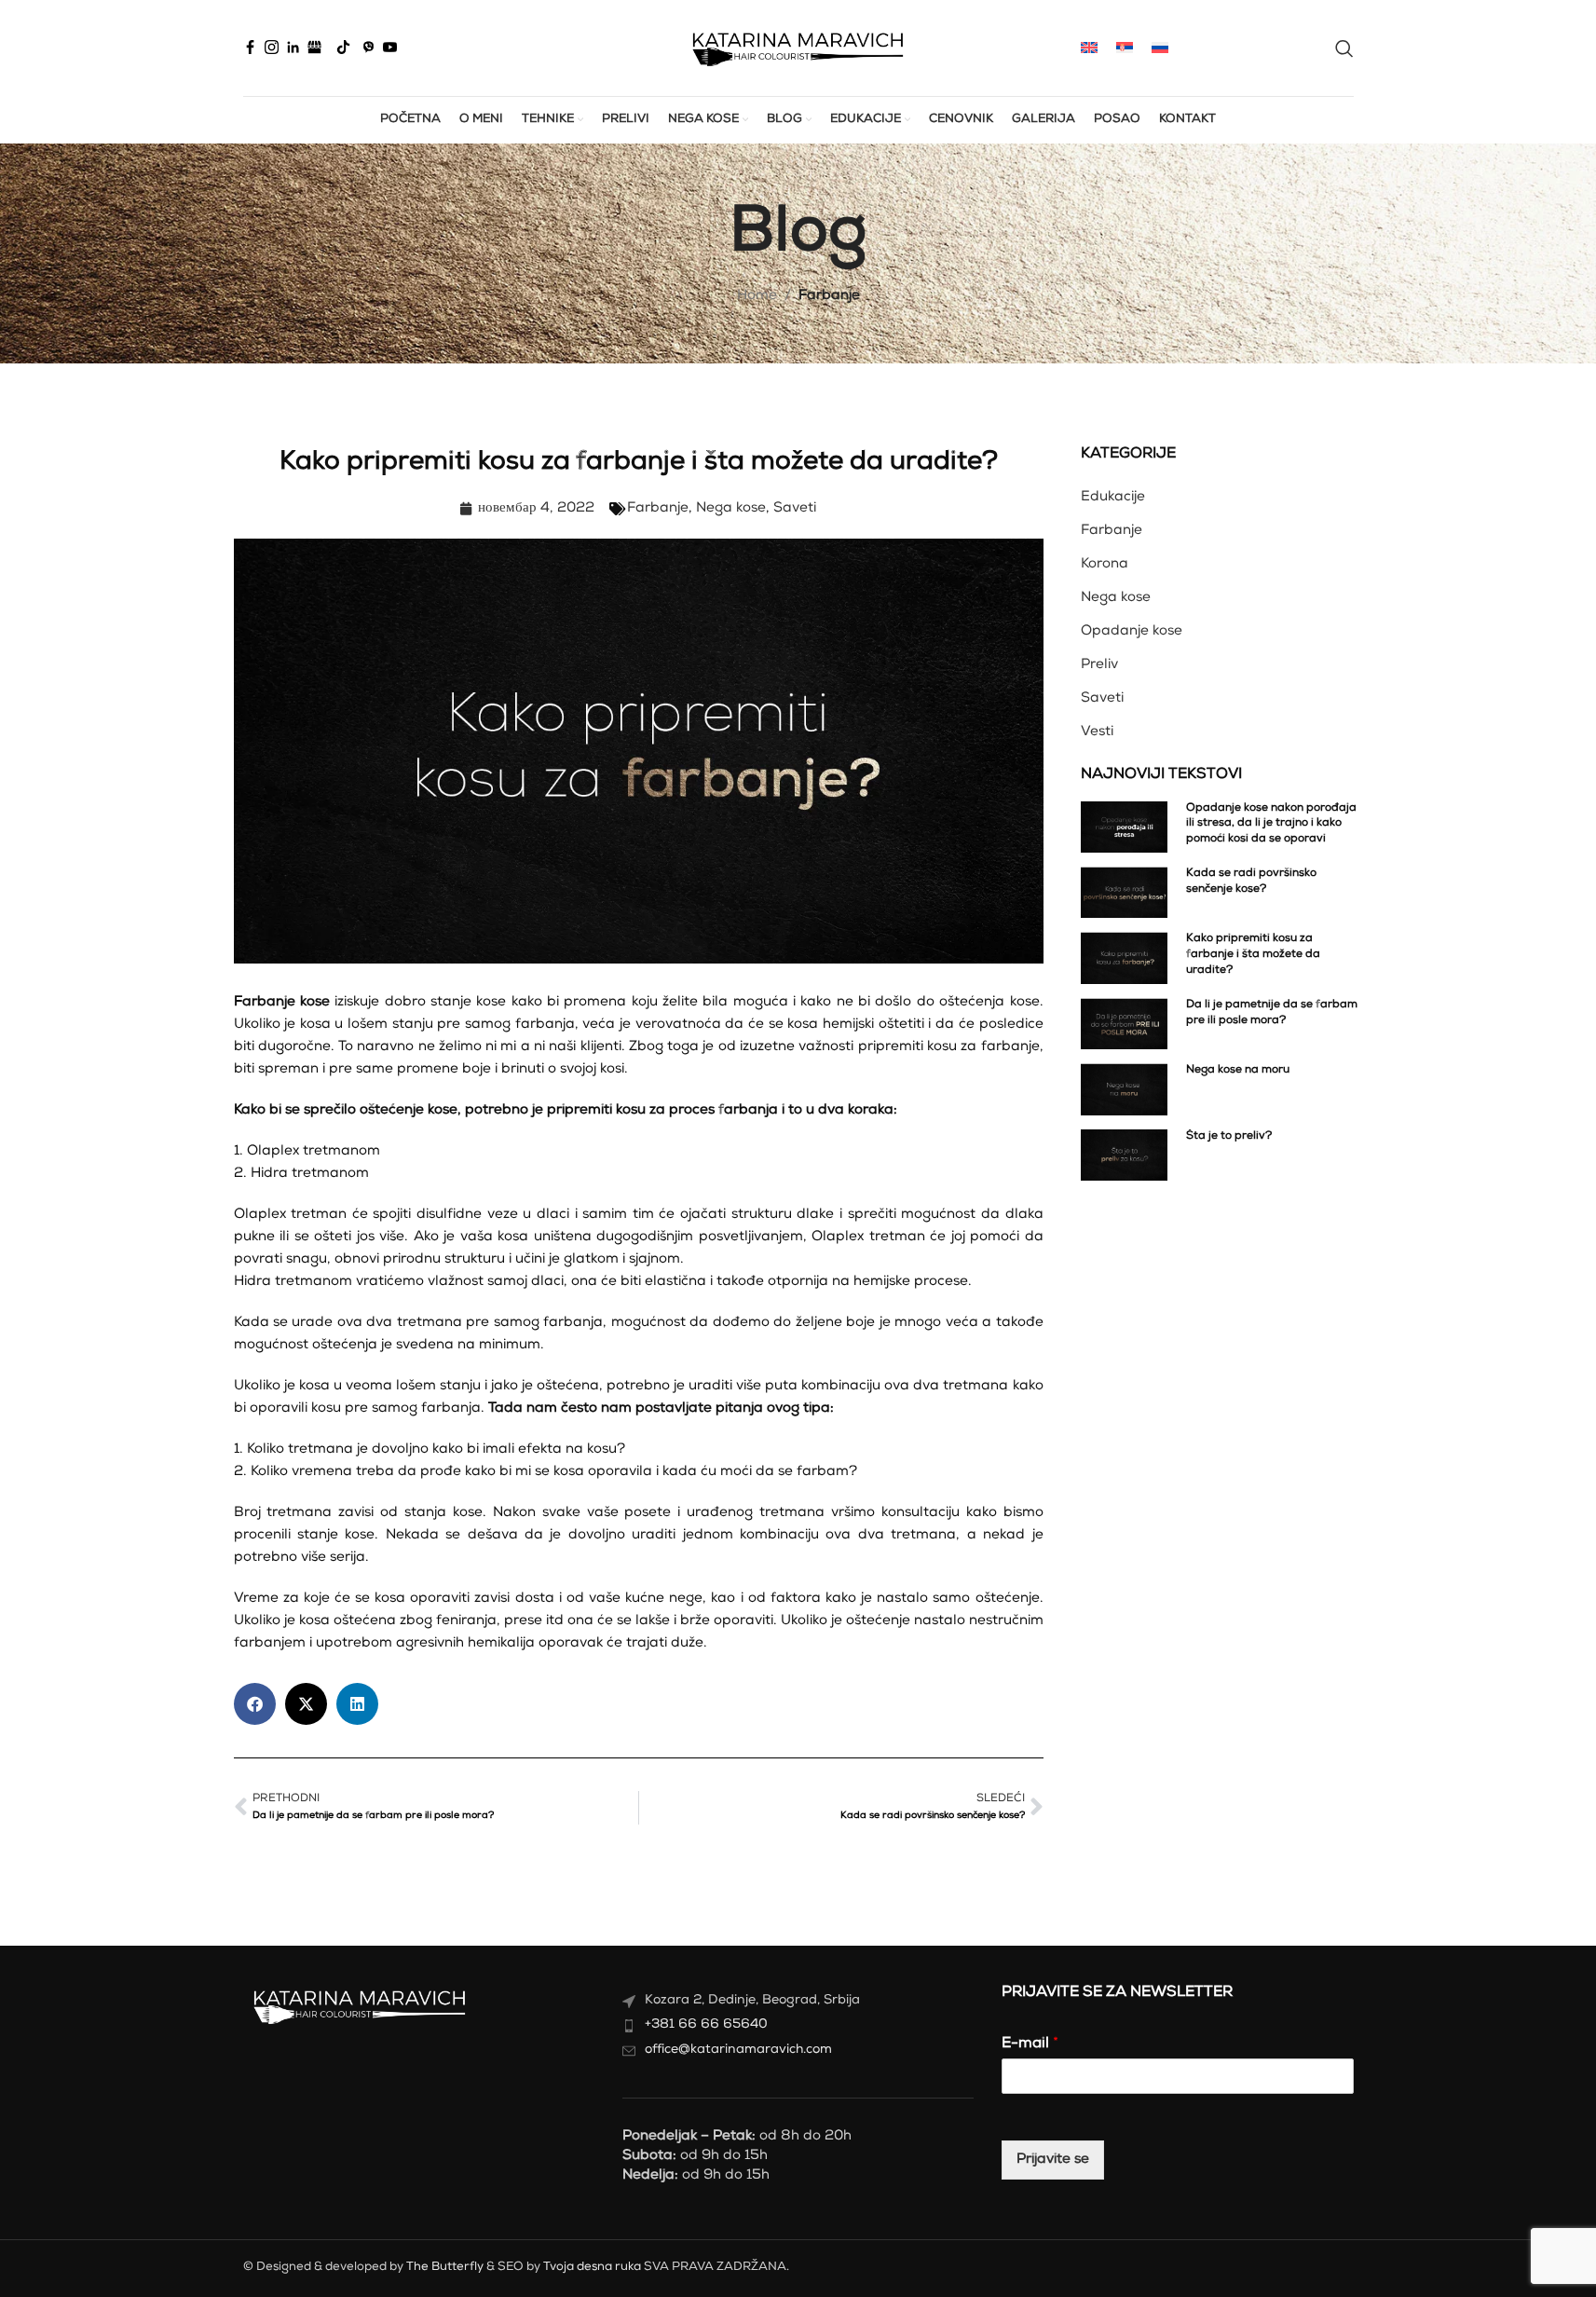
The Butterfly (445, 2268)
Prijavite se (1053, 2160)
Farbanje (829, 296)
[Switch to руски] (1160, 48)
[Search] (1344, 48)
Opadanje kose (1132, 631)
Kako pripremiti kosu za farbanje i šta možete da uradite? (1253, 955)
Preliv (1099, 665)
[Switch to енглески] (1089, 48)
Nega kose (731, 508)
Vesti (1097, 732)
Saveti (795, 508)
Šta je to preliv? (1229, 1137)
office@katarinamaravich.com (738, 2050)
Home (757, 296)
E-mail (1030, 2044)
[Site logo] (798, 48)
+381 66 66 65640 (706, 2025)
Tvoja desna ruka (592, 2268)
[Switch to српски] (1125, 48)
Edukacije (1113, 497)
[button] (255, 1704)
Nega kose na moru (1238, 1071)
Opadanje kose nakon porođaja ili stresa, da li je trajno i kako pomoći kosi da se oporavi (1271, 825)
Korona (1105, 564)
